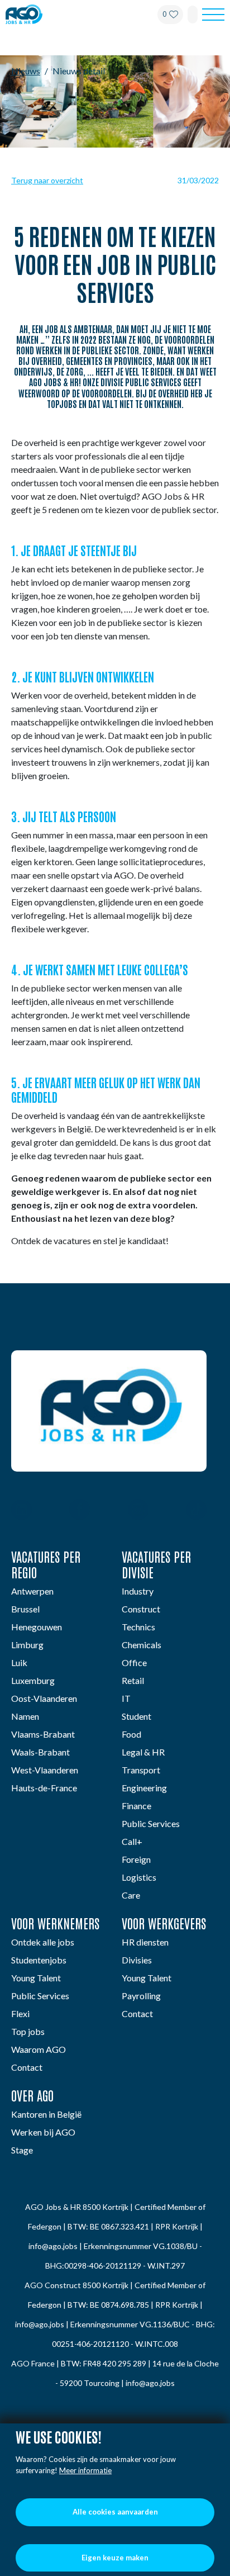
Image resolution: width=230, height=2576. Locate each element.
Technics (138, 1627)
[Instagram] (138, 1511)
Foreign (136, 1859)
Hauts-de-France (44, 1788)
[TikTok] (196, 1511)
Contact (27, 2067)
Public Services (151, 1823)
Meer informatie (85, 2470)
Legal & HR (143, 1752)
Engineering (144, 1788)
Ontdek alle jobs (43, 1942)
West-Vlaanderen (45, 1770)
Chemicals (142, 1645)
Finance (136, 1806)
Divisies (137, 1960)
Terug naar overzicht (47, 180)
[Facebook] (80, 1511)
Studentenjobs (39, 1960)
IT (126, 1698)
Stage (22, 2150)
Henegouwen (37, 1627)
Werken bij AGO (43, 2132)
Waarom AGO (39, 2049)
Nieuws (26, 71)
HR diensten (145, 1942)
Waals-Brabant (40, 1752)
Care (131, 1895)
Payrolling (141, 1996)
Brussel (25, 1609)
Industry (138, 1591)
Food (131, 1734)
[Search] (193, 15)
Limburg (27, 1645)
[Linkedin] (21, 1511)
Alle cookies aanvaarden (115, 2512)
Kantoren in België (46, 2114)
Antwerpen (32, 1591)
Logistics (139, 1877)
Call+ (132, 1841)
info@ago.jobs (53, 2246)
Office (134, 1662)
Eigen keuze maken (115, 2558)
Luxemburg (33, 1680)
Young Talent (36, 1978)
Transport (141, 1770)
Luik (19, 1662)
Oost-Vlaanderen (44, 1698)
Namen (25, 1716)
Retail (133, 1680)
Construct (141, 1609)
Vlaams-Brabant (43, 1734)
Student (136, 1716)
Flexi (20, 2013)
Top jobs (28, 2031)
